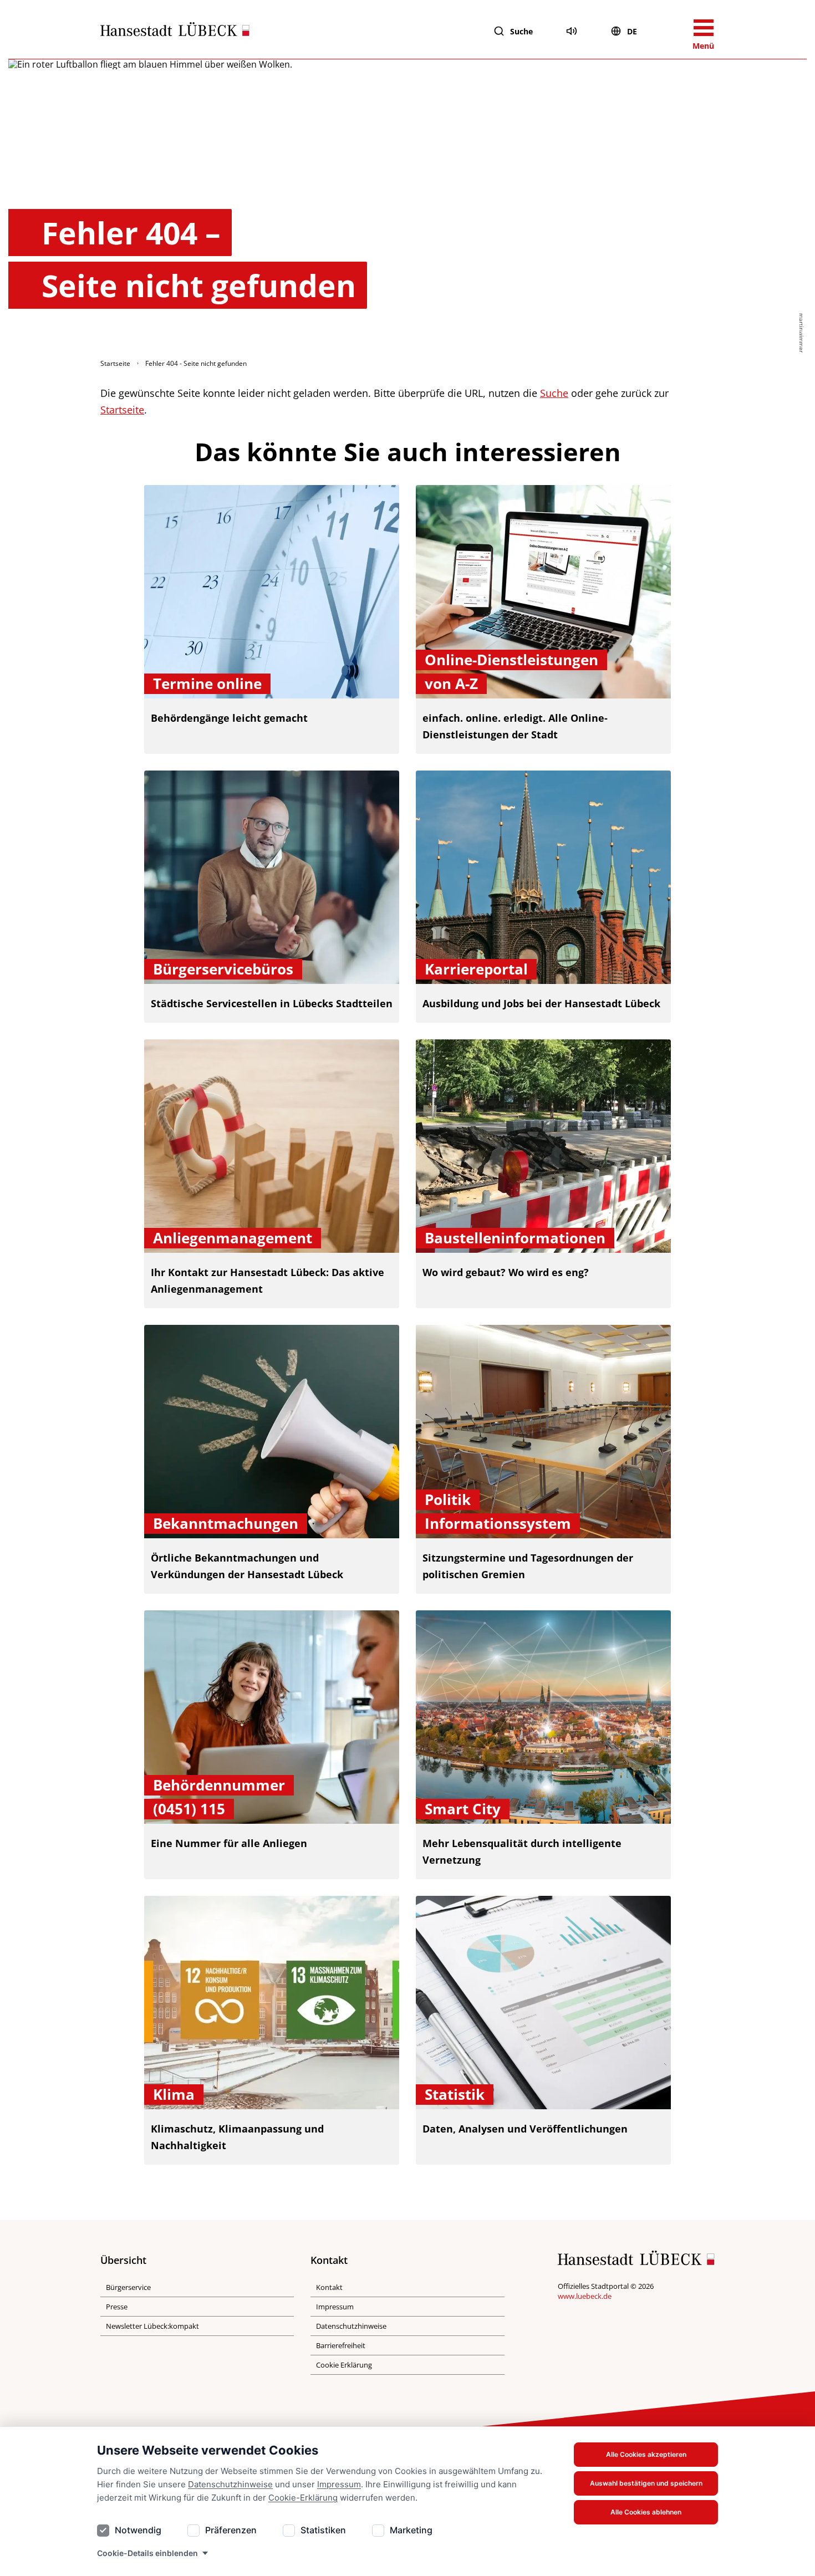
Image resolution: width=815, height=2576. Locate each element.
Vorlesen (572, 31)
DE (632, 31)
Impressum (339, 2484)
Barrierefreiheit (341, 2345)
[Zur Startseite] (175, 32)
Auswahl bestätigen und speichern (646, 2483)
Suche (521, 31)
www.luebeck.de (585, 2296)
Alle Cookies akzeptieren (646, 2454)
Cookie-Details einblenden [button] (147, 2553)
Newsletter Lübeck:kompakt (152, 2326)
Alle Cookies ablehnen (646, 2512)
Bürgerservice (128, 2287)
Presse (117, 2307)
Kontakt (329, 2287)
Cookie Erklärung (344, 2365)
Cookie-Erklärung (303, 2498)
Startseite (115, 363)
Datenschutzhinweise (230, 2484)
